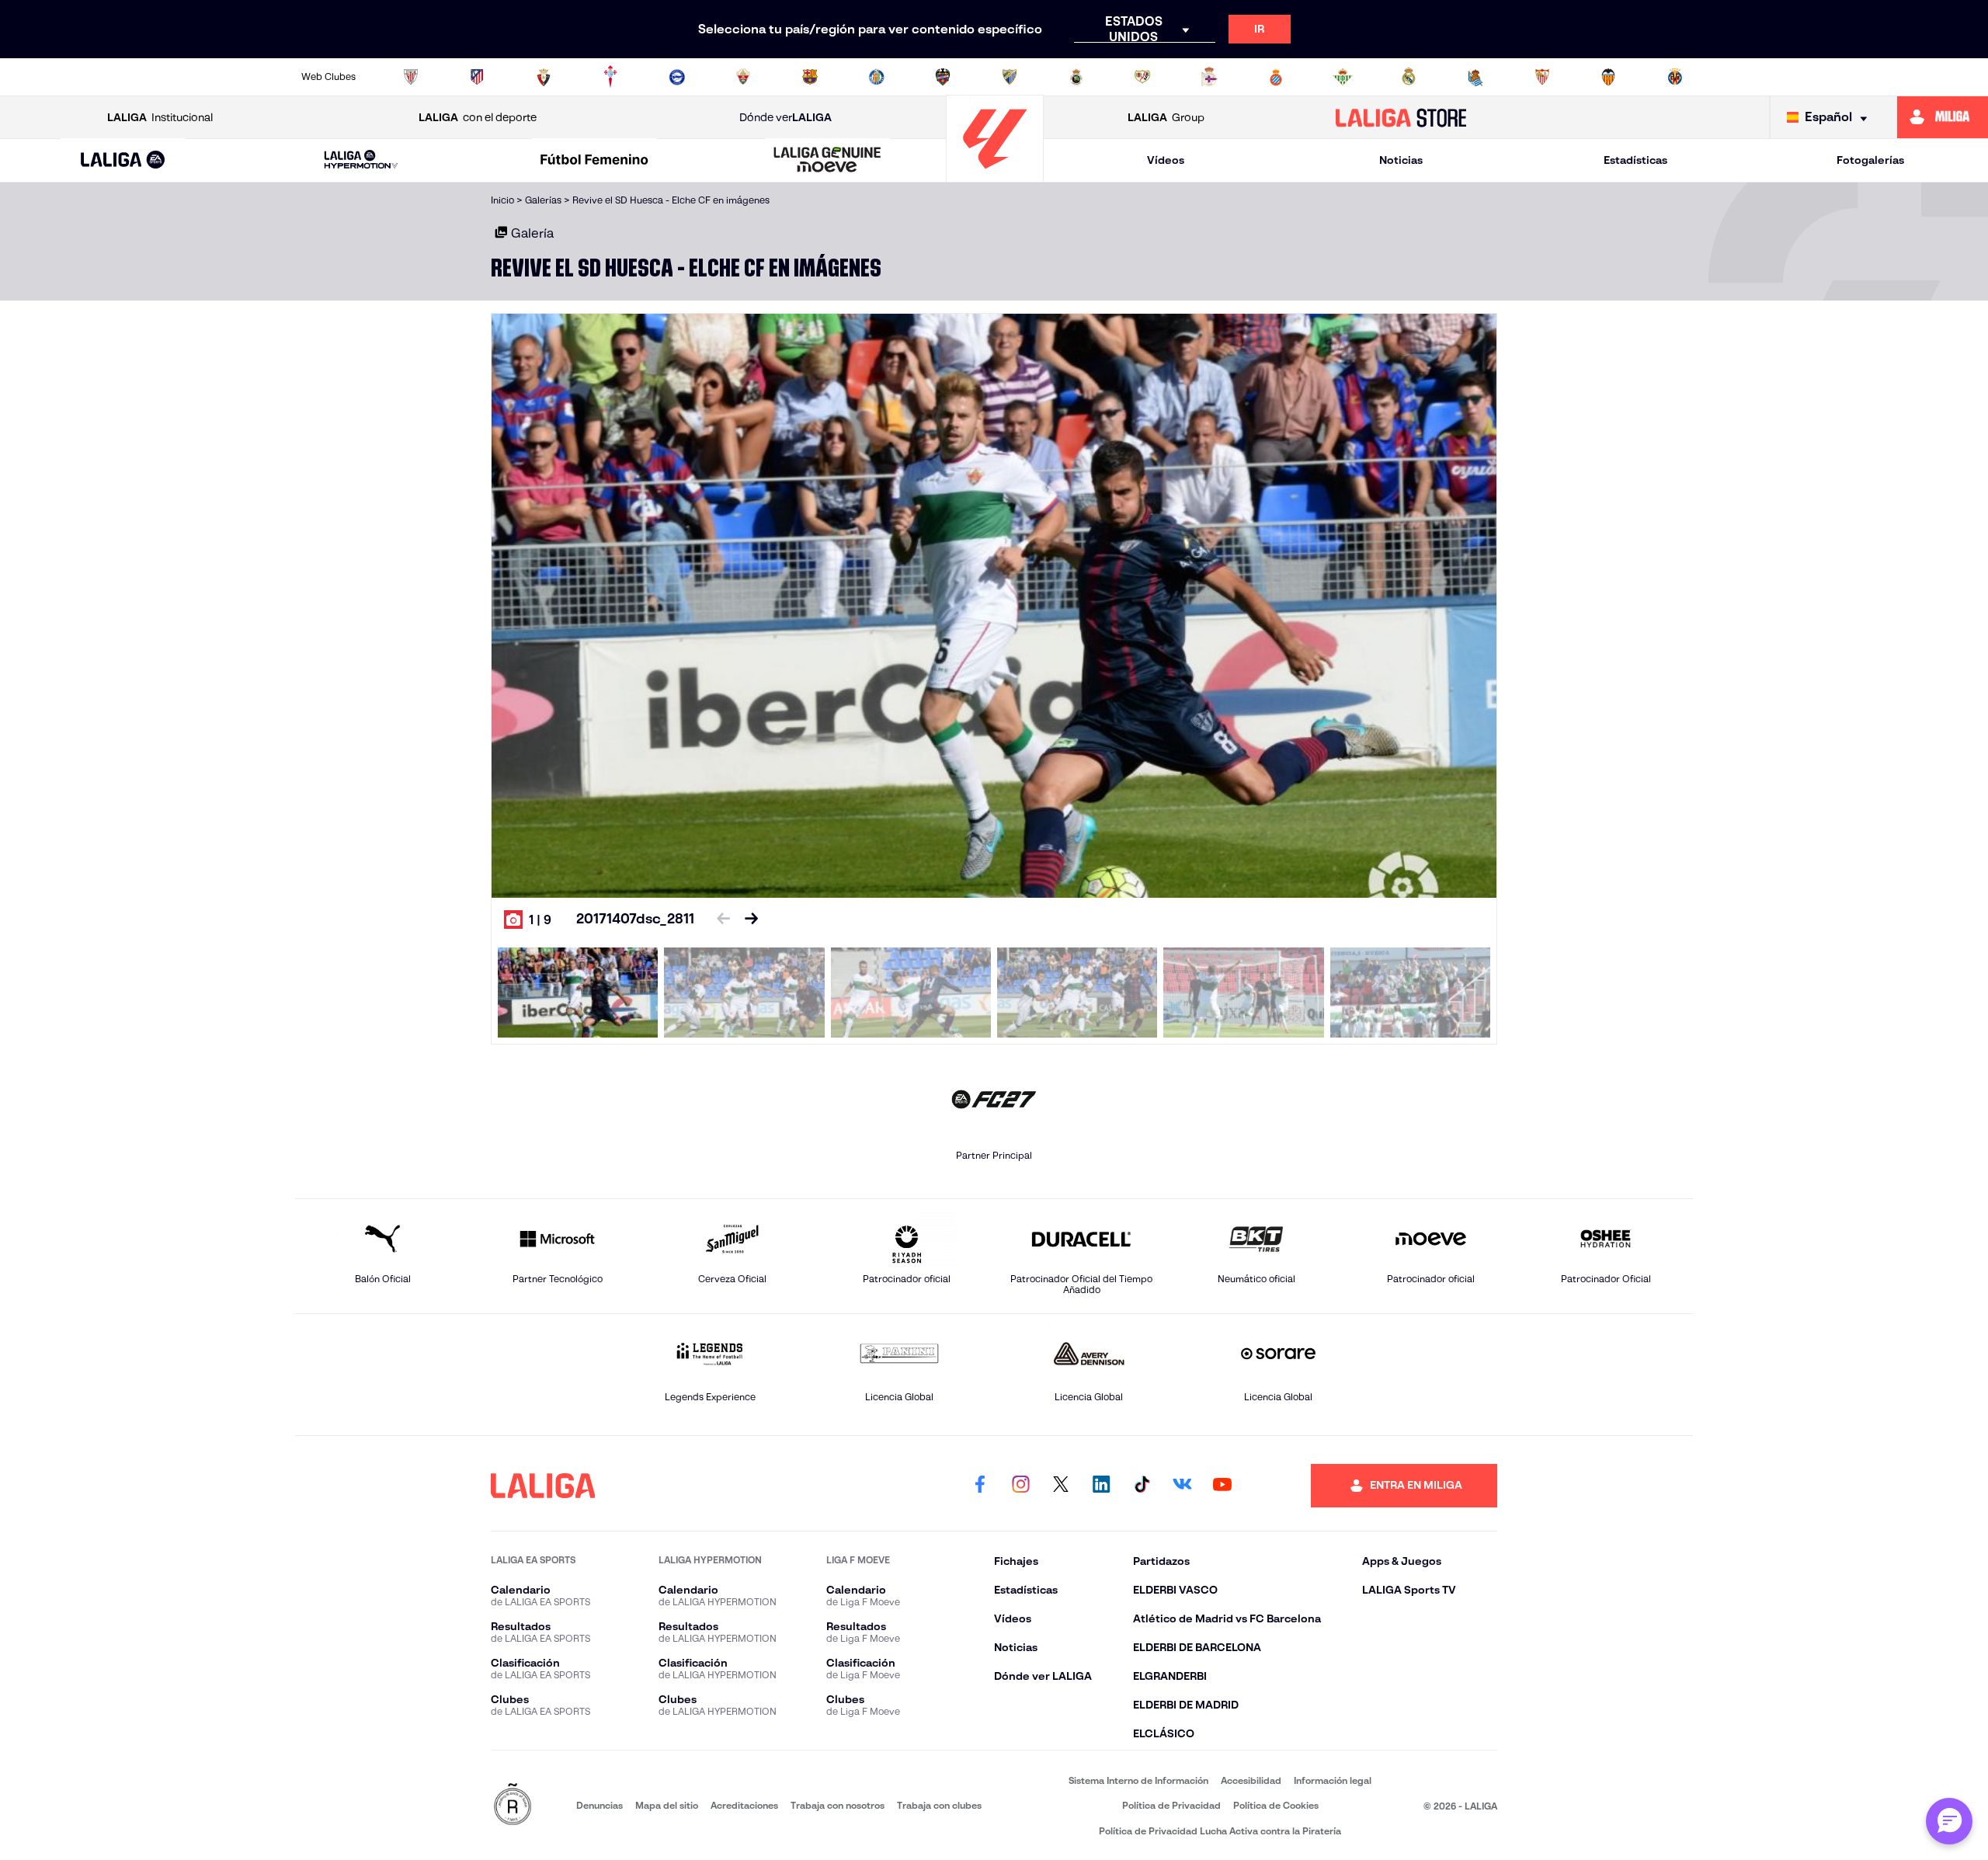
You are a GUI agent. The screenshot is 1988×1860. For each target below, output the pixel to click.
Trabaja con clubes (939, 1805)
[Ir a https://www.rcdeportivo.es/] (1209, 77)
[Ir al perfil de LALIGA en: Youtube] (1222, 1486)
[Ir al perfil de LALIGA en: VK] (1182, 1486)
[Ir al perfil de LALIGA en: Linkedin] (1101, 1486)
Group (1166, 117)
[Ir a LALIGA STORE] (1401, 117)
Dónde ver (785, 117)
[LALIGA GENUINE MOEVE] (828, 161)
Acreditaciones (744, 1805)
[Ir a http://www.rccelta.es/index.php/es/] (610, 77)
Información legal (1333, 1780)
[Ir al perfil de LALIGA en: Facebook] (980, 1486)
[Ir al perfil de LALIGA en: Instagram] (1020, 1486)
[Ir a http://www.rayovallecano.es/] (1142, 77)
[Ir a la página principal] (995, 175)
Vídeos (1166, 160)
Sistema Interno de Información (1138, 1780)
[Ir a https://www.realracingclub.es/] (1076, 77)
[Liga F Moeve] (594, 161)
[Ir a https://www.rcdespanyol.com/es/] (1276, 77)
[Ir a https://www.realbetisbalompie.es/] (1343, 77)
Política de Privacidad (1171, 1805)
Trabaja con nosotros (838, 1805)
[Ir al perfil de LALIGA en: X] (1061, 1486)
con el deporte (478, 117)
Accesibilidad (1251, 1780)
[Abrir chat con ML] (1949, 1821)
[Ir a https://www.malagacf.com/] (1010, 77)
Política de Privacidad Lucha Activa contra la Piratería (1220, 1831)
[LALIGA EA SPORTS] (123, 161)
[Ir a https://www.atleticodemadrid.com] (477, 77)
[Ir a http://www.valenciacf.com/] (1608, 77)
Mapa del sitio (667, 1805)
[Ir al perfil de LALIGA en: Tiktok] (1142, 1486)
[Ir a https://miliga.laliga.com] (1943, 117)
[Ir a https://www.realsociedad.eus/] (1475, 77)
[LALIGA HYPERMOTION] (361, 160)
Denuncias (600, 1805)
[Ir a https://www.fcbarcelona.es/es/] (810, 77)
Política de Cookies (1276, 1805)
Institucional (160, 117)
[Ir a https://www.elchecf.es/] (743, 77)
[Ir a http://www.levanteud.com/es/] (943, 77)
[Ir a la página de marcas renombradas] (513, 1805)
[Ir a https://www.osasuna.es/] (544, 77)
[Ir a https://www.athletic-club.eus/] (411, 77)
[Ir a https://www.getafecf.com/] (877, 77)
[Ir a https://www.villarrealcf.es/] (1675, 77)
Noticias (1401, 160)
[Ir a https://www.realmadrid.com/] (1409, 77)
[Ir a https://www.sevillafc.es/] (1542, 77)
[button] (123, 160)
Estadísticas (1635, 160)
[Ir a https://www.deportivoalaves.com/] (677, 77)
